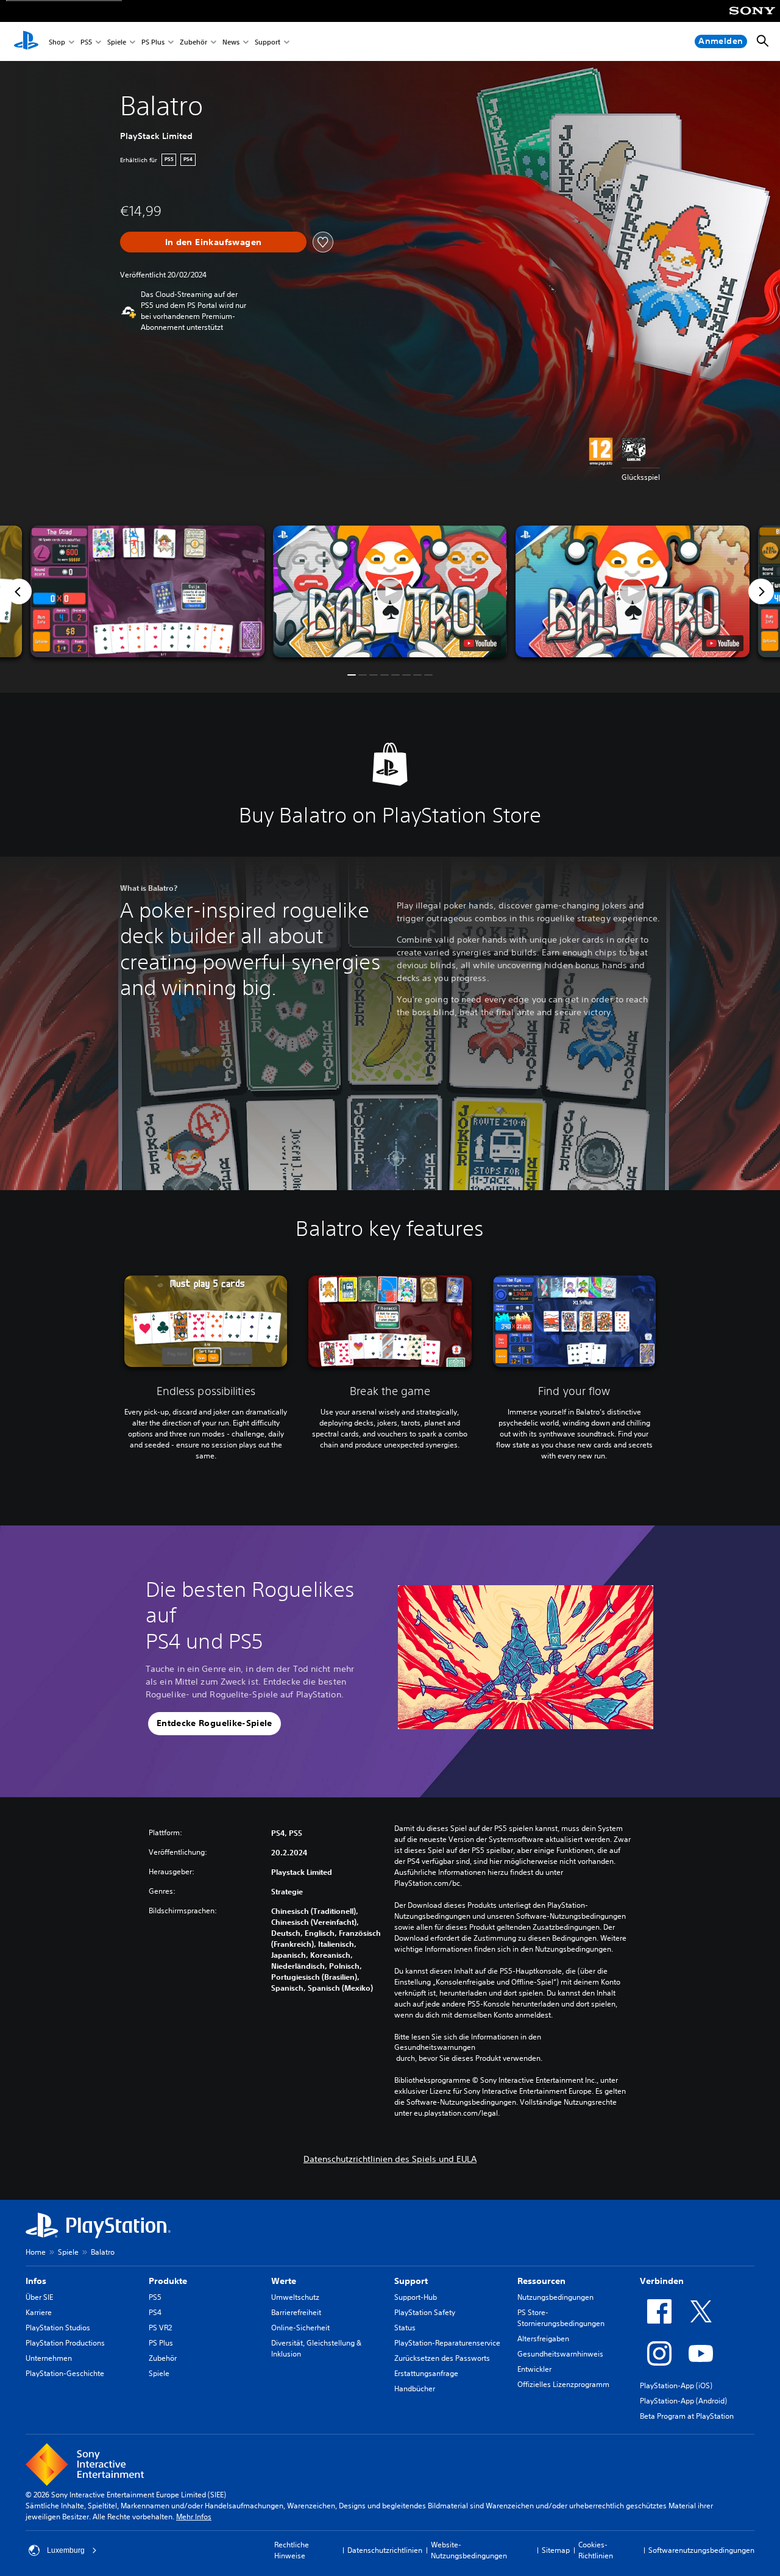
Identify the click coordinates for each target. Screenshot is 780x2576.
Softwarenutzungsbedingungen (701, 2550)
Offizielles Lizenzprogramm (563, 2384)
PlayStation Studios (58, 2328)
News (231, 42)
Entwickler (534, 2369)
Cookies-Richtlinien (596, 2550)
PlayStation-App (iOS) (676, 2385)
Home (36, 2252)
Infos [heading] (36, 2281)
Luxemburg (66, 2550)
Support (268, 42)
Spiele (117, 42)
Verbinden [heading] (662, 2281)
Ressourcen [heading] (541, 2281)
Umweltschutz (295, 2297)
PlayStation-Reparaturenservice (447, 2343)
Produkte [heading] (168, 2281)
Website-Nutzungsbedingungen (469, 2550)
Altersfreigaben (543, 2339)
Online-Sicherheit (300, 2328)
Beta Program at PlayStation (687, 2416)
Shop (57, 42)
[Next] (761, 591)
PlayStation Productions (65, 2343)
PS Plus (153, 42)
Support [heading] (411, 2281)
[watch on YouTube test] (480, 643)
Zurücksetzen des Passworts (442, 2358)
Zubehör (193, 42)
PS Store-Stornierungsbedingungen (561, 2318)
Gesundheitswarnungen (435, 2047)
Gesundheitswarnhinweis (560, 2354)
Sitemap (556, 2550)
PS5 (86, 42)
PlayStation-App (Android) (683, 2401)
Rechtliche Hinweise (292, 2550)
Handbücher (415, 2389)
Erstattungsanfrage (426, 2373)
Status (405, 2328)
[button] (390, 591)
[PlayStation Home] (26, 41)
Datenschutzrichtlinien (385, 2550)
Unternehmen (49, 2358)
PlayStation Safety (425, 2312)
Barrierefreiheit (296, 2312)
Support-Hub (416, 2297)
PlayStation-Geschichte (65, 2373)
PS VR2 (160, 2328)
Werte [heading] (284, 2281)
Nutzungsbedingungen (555, 2297)
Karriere (39, 2312)
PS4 (155, 2312)
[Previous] (19, 591)
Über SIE (39, 2297)
